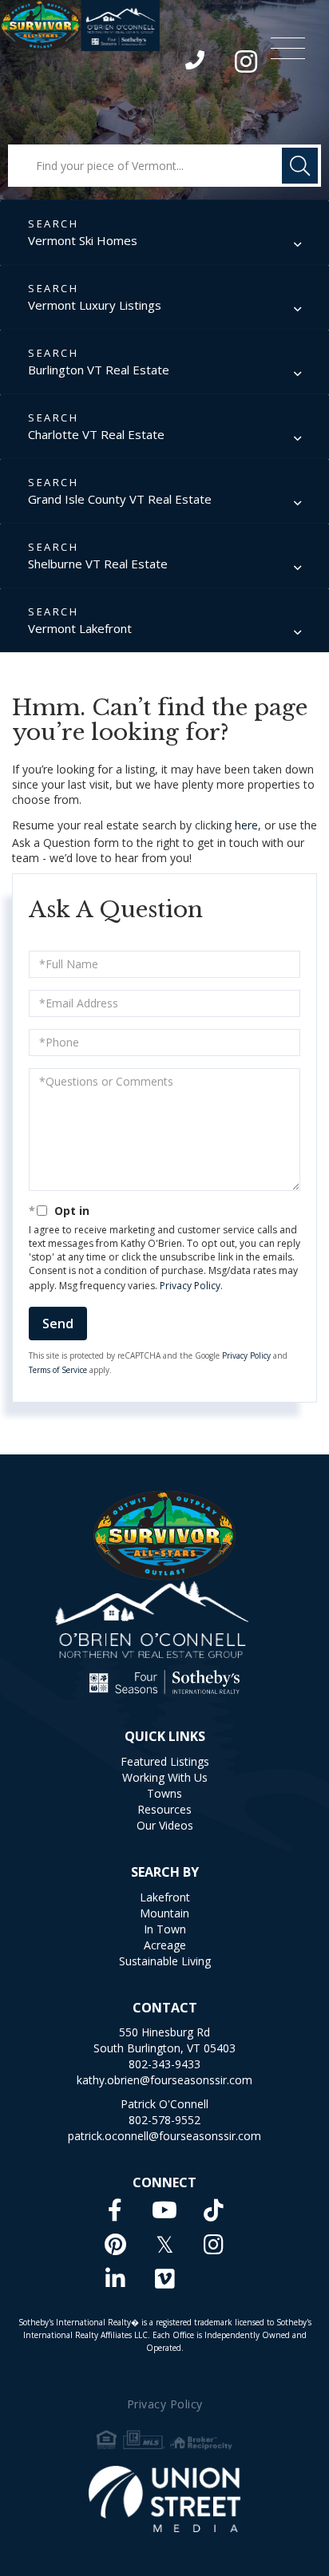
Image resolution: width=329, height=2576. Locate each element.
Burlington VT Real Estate (99, 370)
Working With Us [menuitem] (165, 1777)
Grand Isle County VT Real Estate (120, 499)
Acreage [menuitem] (165, 1945)
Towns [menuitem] (164, 1793)
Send (58, 1324)
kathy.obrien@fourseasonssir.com (164, 2080)
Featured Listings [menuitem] (165, 1761)
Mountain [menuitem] (164, 1913)
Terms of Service (58, 1370)
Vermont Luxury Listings (95, 305)
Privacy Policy (190, 1286)
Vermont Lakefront (80, 628)
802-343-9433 (196, 64)
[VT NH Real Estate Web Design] (165, 2499)
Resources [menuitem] (164, 1809)
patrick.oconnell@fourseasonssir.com (164, 2136)
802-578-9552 (164, 2120)
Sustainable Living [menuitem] (165, 1961)
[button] (300, 166)
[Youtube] (164, 2210)
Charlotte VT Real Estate (96, 434)
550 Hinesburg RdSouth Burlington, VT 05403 (164, 2040)
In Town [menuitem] (165, 1929)
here (246, 825)
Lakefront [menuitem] (165, 1897)
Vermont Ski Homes (83, 240)
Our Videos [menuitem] (165, 1825)
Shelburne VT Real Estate (98, 564)
